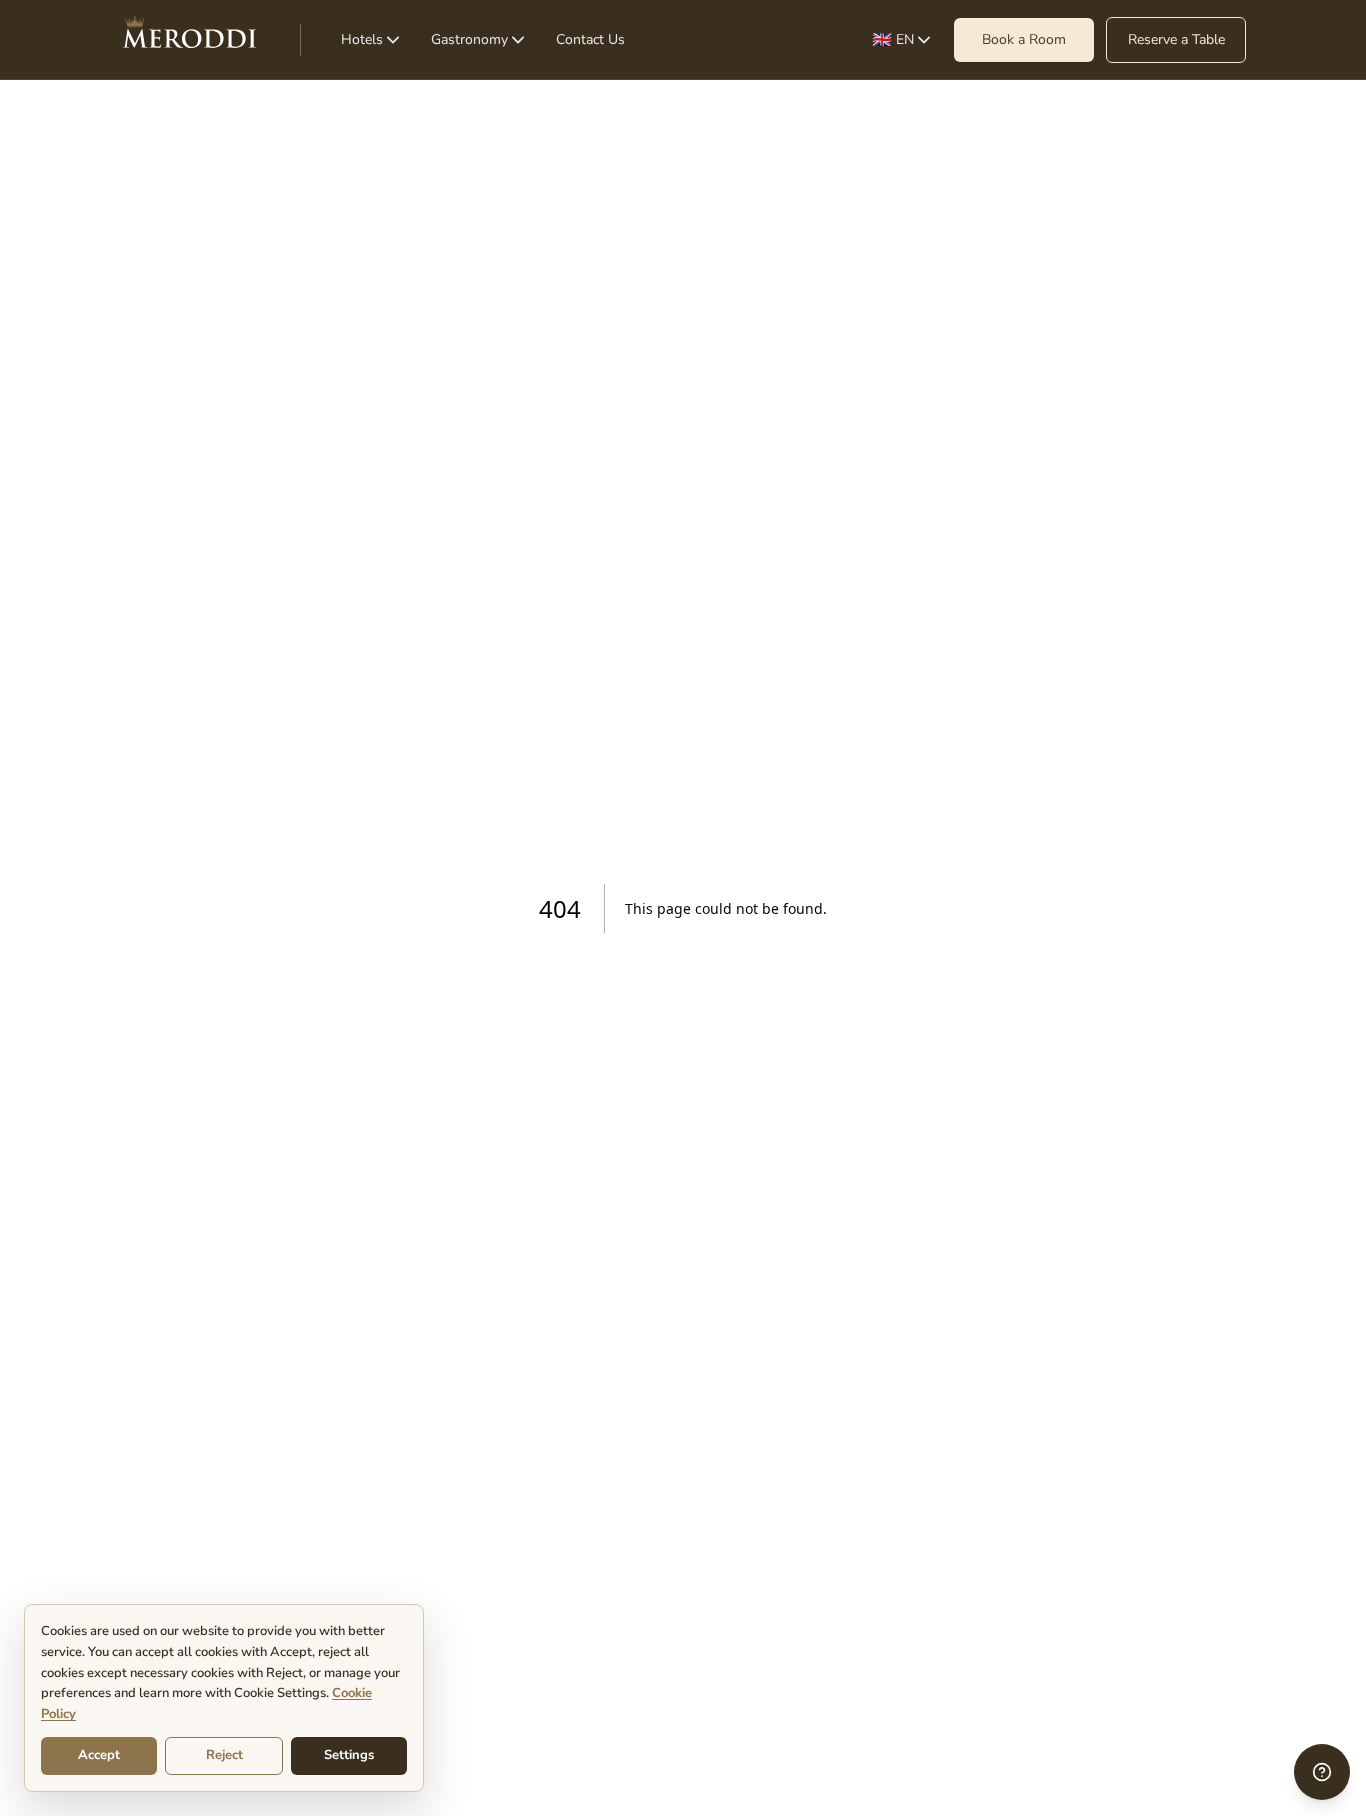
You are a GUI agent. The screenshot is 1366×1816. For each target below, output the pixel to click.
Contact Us (590, 39)
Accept (99, 1755)
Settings (349, 1755)
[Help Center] (1322, 1772)
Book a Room (1024, 39)
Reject (224, 1755)
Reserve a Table (1176, 39)
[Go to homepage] (190, 40)
